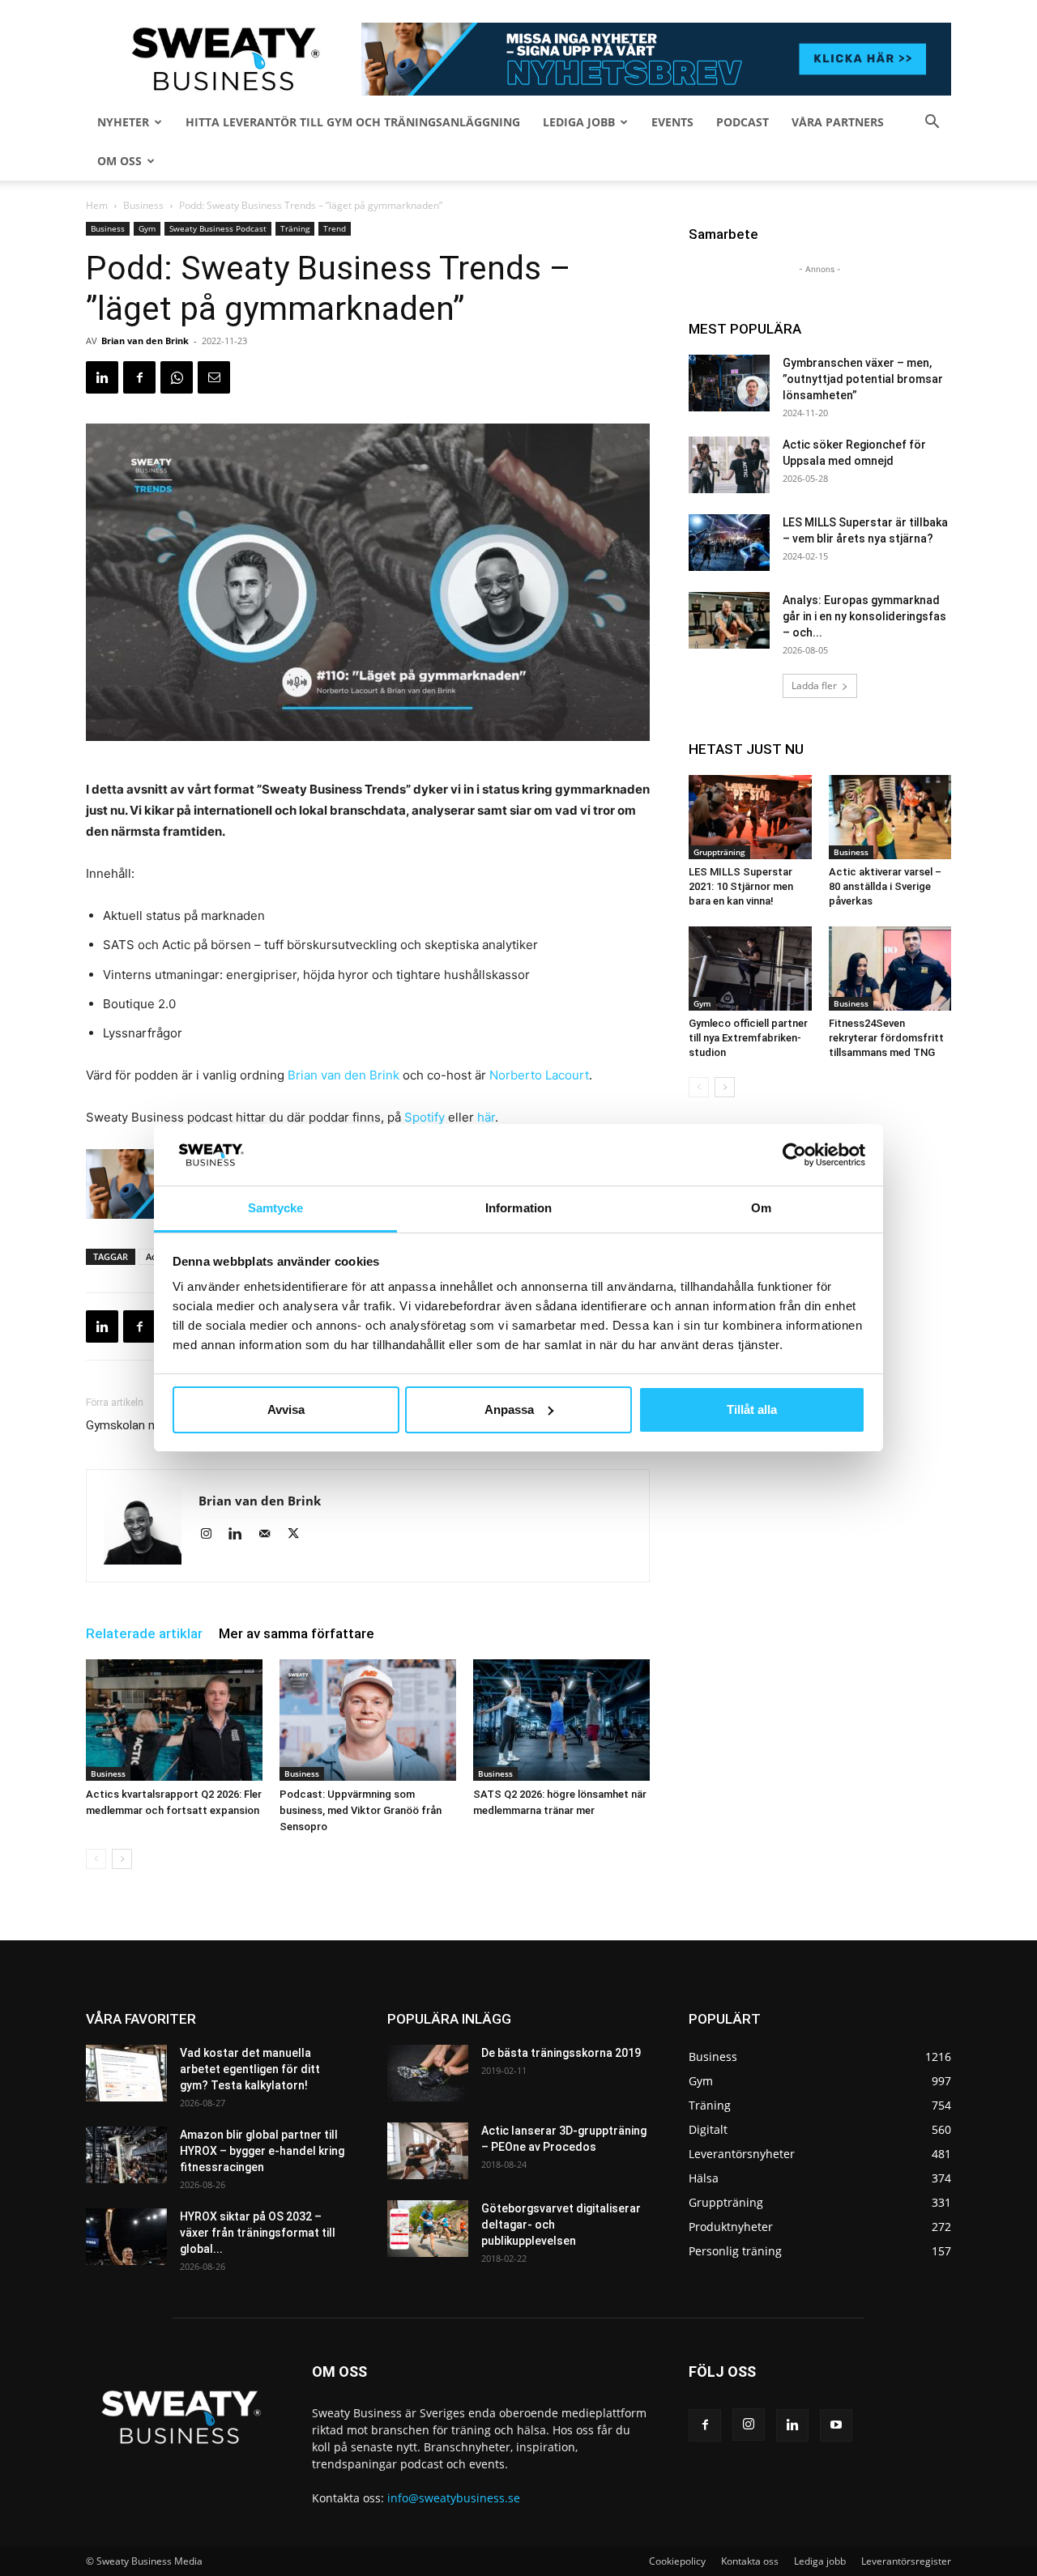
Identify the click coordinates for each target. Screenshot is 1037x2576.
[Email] (214, 377)
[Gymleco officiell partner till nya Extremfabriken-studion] (750, 969)
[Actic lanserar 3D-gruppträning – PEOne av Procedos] (428, 2151)
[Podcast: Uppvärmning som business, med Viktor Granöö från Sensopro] (368, 1720)
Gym (147, 228)
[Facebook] (139, 377)
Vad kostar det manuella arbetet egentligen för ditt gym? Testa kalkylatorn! (250, 2069)
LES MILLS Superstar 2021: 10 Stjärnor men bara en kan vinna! (741, 886)
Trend (335, 228)
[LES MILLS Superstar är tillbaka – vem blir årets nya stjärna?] (729, 543)
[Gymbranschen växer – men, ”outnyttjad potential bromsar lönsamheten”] (729, 383)
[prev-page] (96, 1859)
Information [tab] (518, 1208)
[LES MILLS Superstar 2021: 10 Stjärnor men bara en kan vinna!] (750, 817)
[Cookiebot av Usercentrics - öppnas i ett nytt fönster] (794, 1155)
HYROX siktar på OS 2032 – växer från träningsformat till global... (258, 2233)
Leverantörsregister (906, 2561)
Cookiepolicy (677, 2561)
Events (672, 122)
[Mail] (270, 1535)
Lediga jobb (579, 122)
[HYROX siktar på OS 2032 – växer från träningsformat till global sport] (126, 2237)
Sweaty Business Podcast (218, 228)
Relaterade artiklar (144, 1633)
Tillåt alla (752, 1409)
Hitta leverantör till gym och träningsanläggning (353, 122)
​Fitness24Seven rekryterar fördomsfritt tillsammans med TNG (886, 1038)
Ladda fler (814, 686)
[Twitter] (299, 1535)
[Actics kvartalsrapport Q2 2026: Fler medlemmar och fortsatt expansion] (174, 1720)
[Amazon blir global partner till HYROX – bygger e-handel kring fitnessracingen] (126, 2155)
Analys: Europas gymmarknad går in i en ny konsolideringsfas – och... (864, 616)
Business (143, 205)
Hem (97, 205)
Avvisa (286, 1409)
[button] (932, 123)
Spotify (425, 1117)
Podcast (743, 122)
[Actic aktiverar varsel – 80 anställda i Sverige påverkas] (890, 817)
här (486, 1117)
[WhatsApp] (177, 377)
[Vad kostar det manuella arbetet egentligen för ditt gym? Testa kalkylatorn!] (126, 2073)
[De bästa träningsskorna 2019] (428, 2073)
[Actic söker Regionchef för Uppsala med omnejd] (729, 465)
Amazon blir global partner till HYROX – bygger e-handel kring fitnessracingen (262, 2151)
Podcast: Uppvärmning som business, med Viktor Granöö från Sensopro (361, 1810)
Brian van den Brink (145, 341)
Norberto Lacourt (539, 1075)
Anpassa (509, 1409)
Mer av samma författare (297, 1633)
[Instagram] (212, 1535)
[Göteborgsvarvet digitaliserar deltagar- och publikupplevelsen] (428, 2229)
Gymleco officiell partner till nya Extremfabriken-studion (748, 1038)
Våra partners (838, 122)
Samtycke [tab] (276, 1208)
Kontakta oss (750, 2561)
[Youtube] (836, 2425)
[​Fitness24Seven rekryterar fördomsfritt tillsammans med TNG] (890, 969)
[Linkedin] (102, 377)
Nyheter (123, 122)
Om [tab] (761, 1208)
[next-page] (122, 1859)
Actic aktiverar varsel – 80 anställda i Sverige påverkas (885, 886)
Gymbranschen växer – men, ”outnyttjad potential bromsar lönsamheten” (863, 379)
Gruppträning (719, 852)
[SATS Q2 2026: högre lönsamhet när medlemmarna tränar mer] (561, 1720)
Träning (295, 228)
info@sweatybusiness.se (454, 2498)
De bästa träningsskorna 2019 (561, 2053)
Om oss (119, 161)
